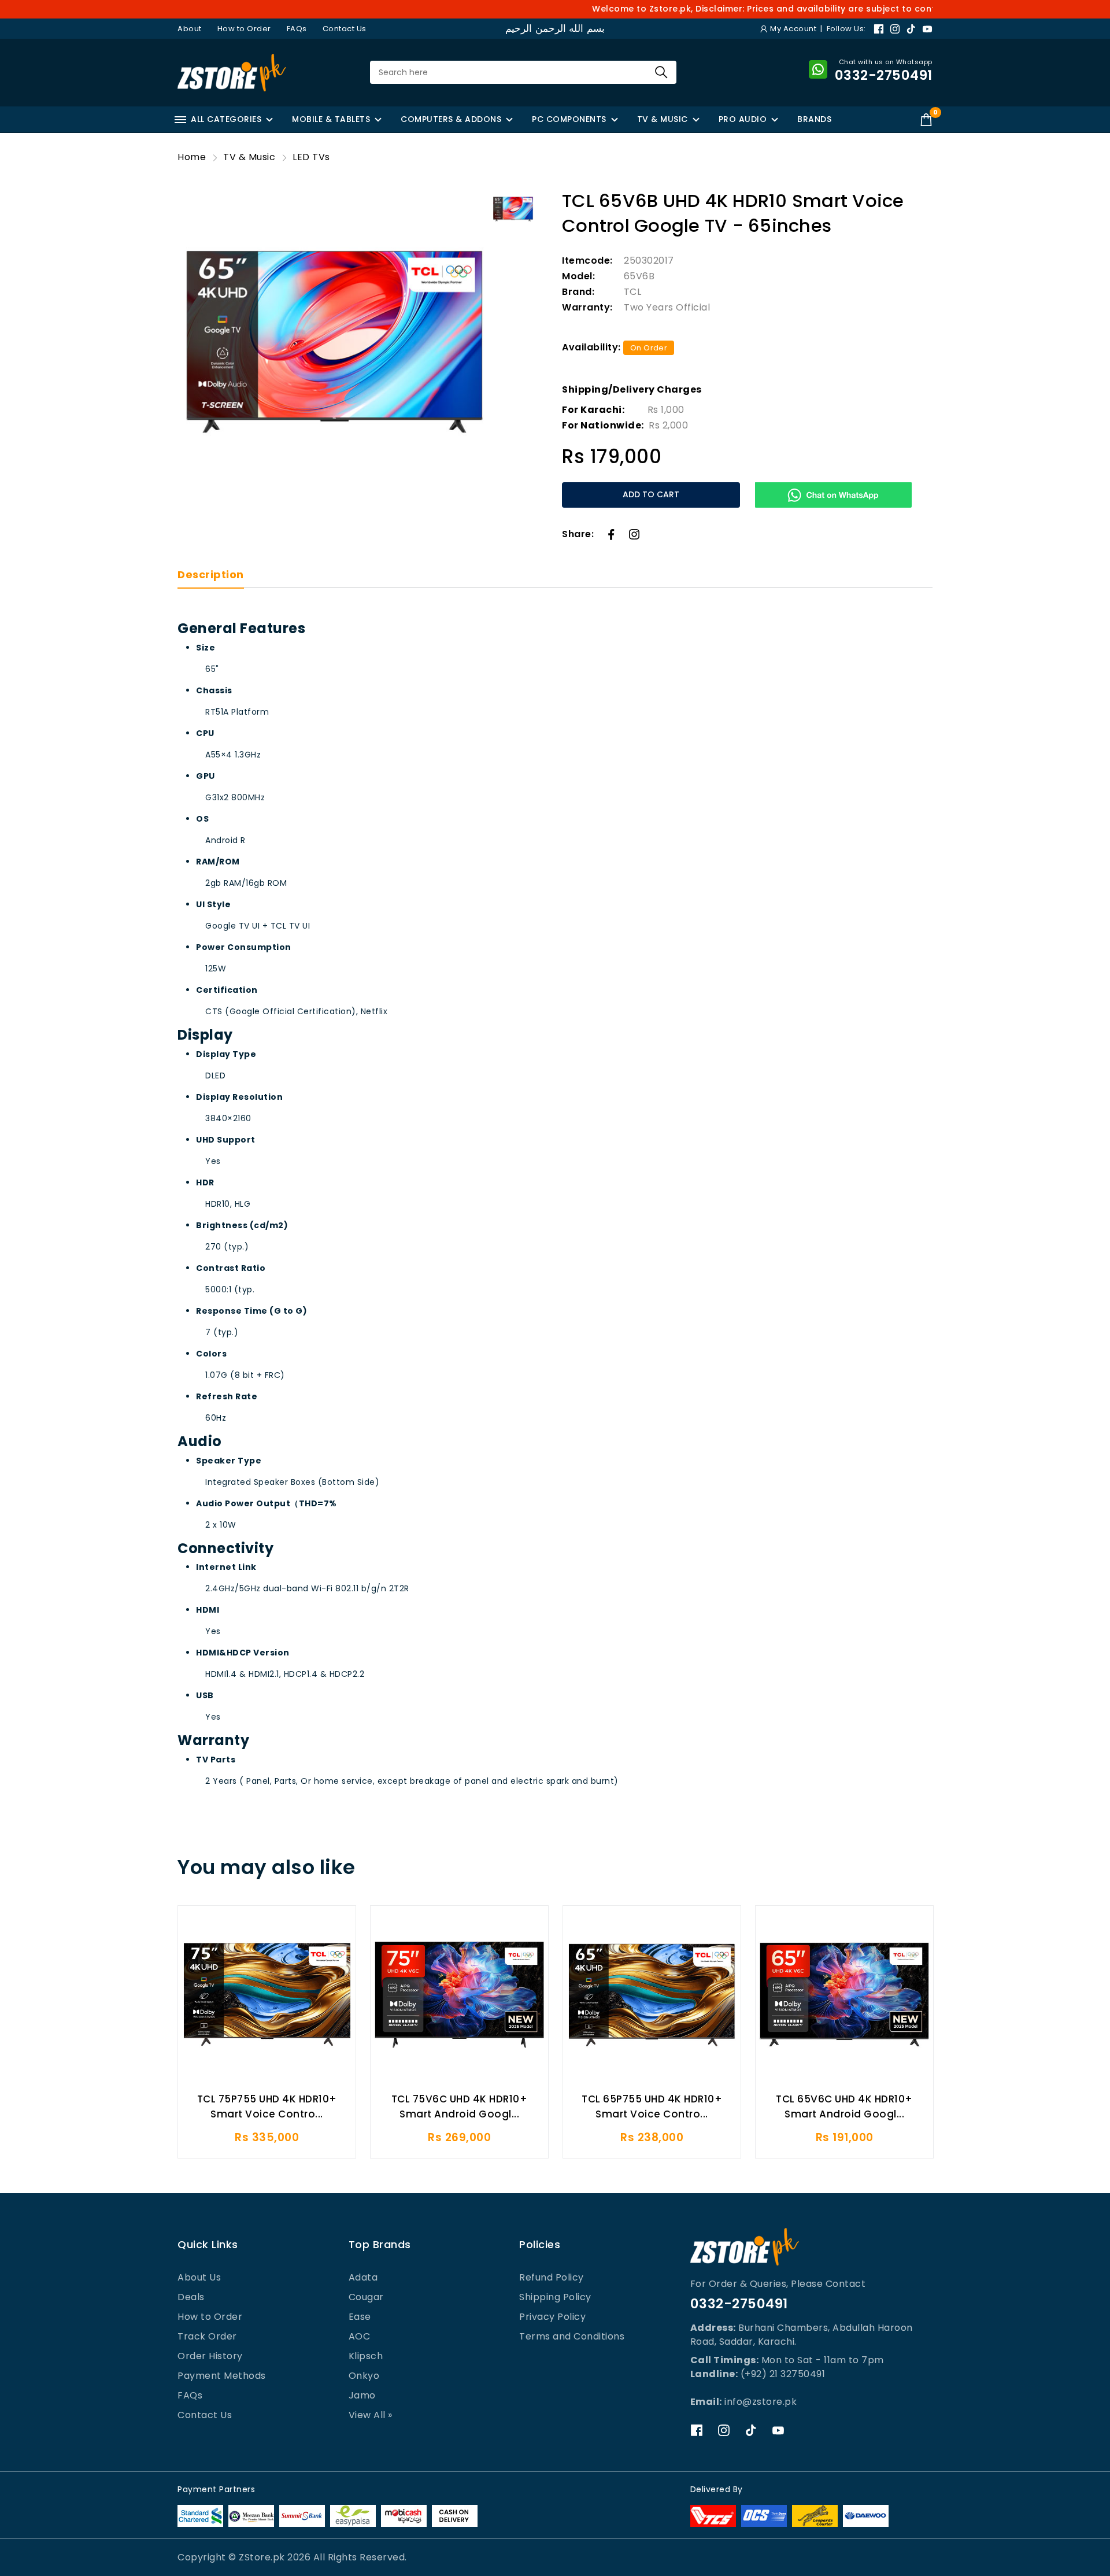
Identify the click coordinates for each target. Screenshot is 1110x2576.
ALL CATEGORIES (226, 119)
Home (192, 157)
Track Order (207, 2336)
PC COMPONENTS (569, 119)
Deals (191, 2297)
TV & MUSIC (663, 119)
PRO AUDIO (743, 119)
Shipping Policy (555, 2297)
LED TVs (311, 157)
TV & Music (249, 157)
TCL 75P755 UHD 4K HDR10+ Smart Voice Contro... (267, 2106)
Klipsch (366, 2356)
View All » (371, 2415)
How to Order (244, 29)
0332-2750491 (739, 2304)
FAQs (297, 29)
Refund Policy (552, 2277)
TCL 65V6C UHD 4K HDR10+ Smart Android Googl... (844, 2106)
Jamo (362, 2395)
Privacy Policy (552, 2317)
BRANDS (814, 119)
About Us (199, 2277)
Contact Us (345, 29)
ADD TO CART (651, 494)
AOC (360, 2336)
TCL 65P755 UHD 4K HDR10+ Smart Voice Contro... (652, 2106)
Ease (360, 2317)
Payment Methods (222, 2376)
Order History (210, 2356)
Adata (363, 2277)
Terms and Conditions (572, 2336)
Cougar (366, 2297)
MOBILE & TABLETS (331, 119)
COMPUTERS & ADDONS (451, 119)
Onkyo (364, 2376)
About (190, 29)
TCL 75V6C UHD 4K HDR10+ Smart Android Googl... (460, 2106)
